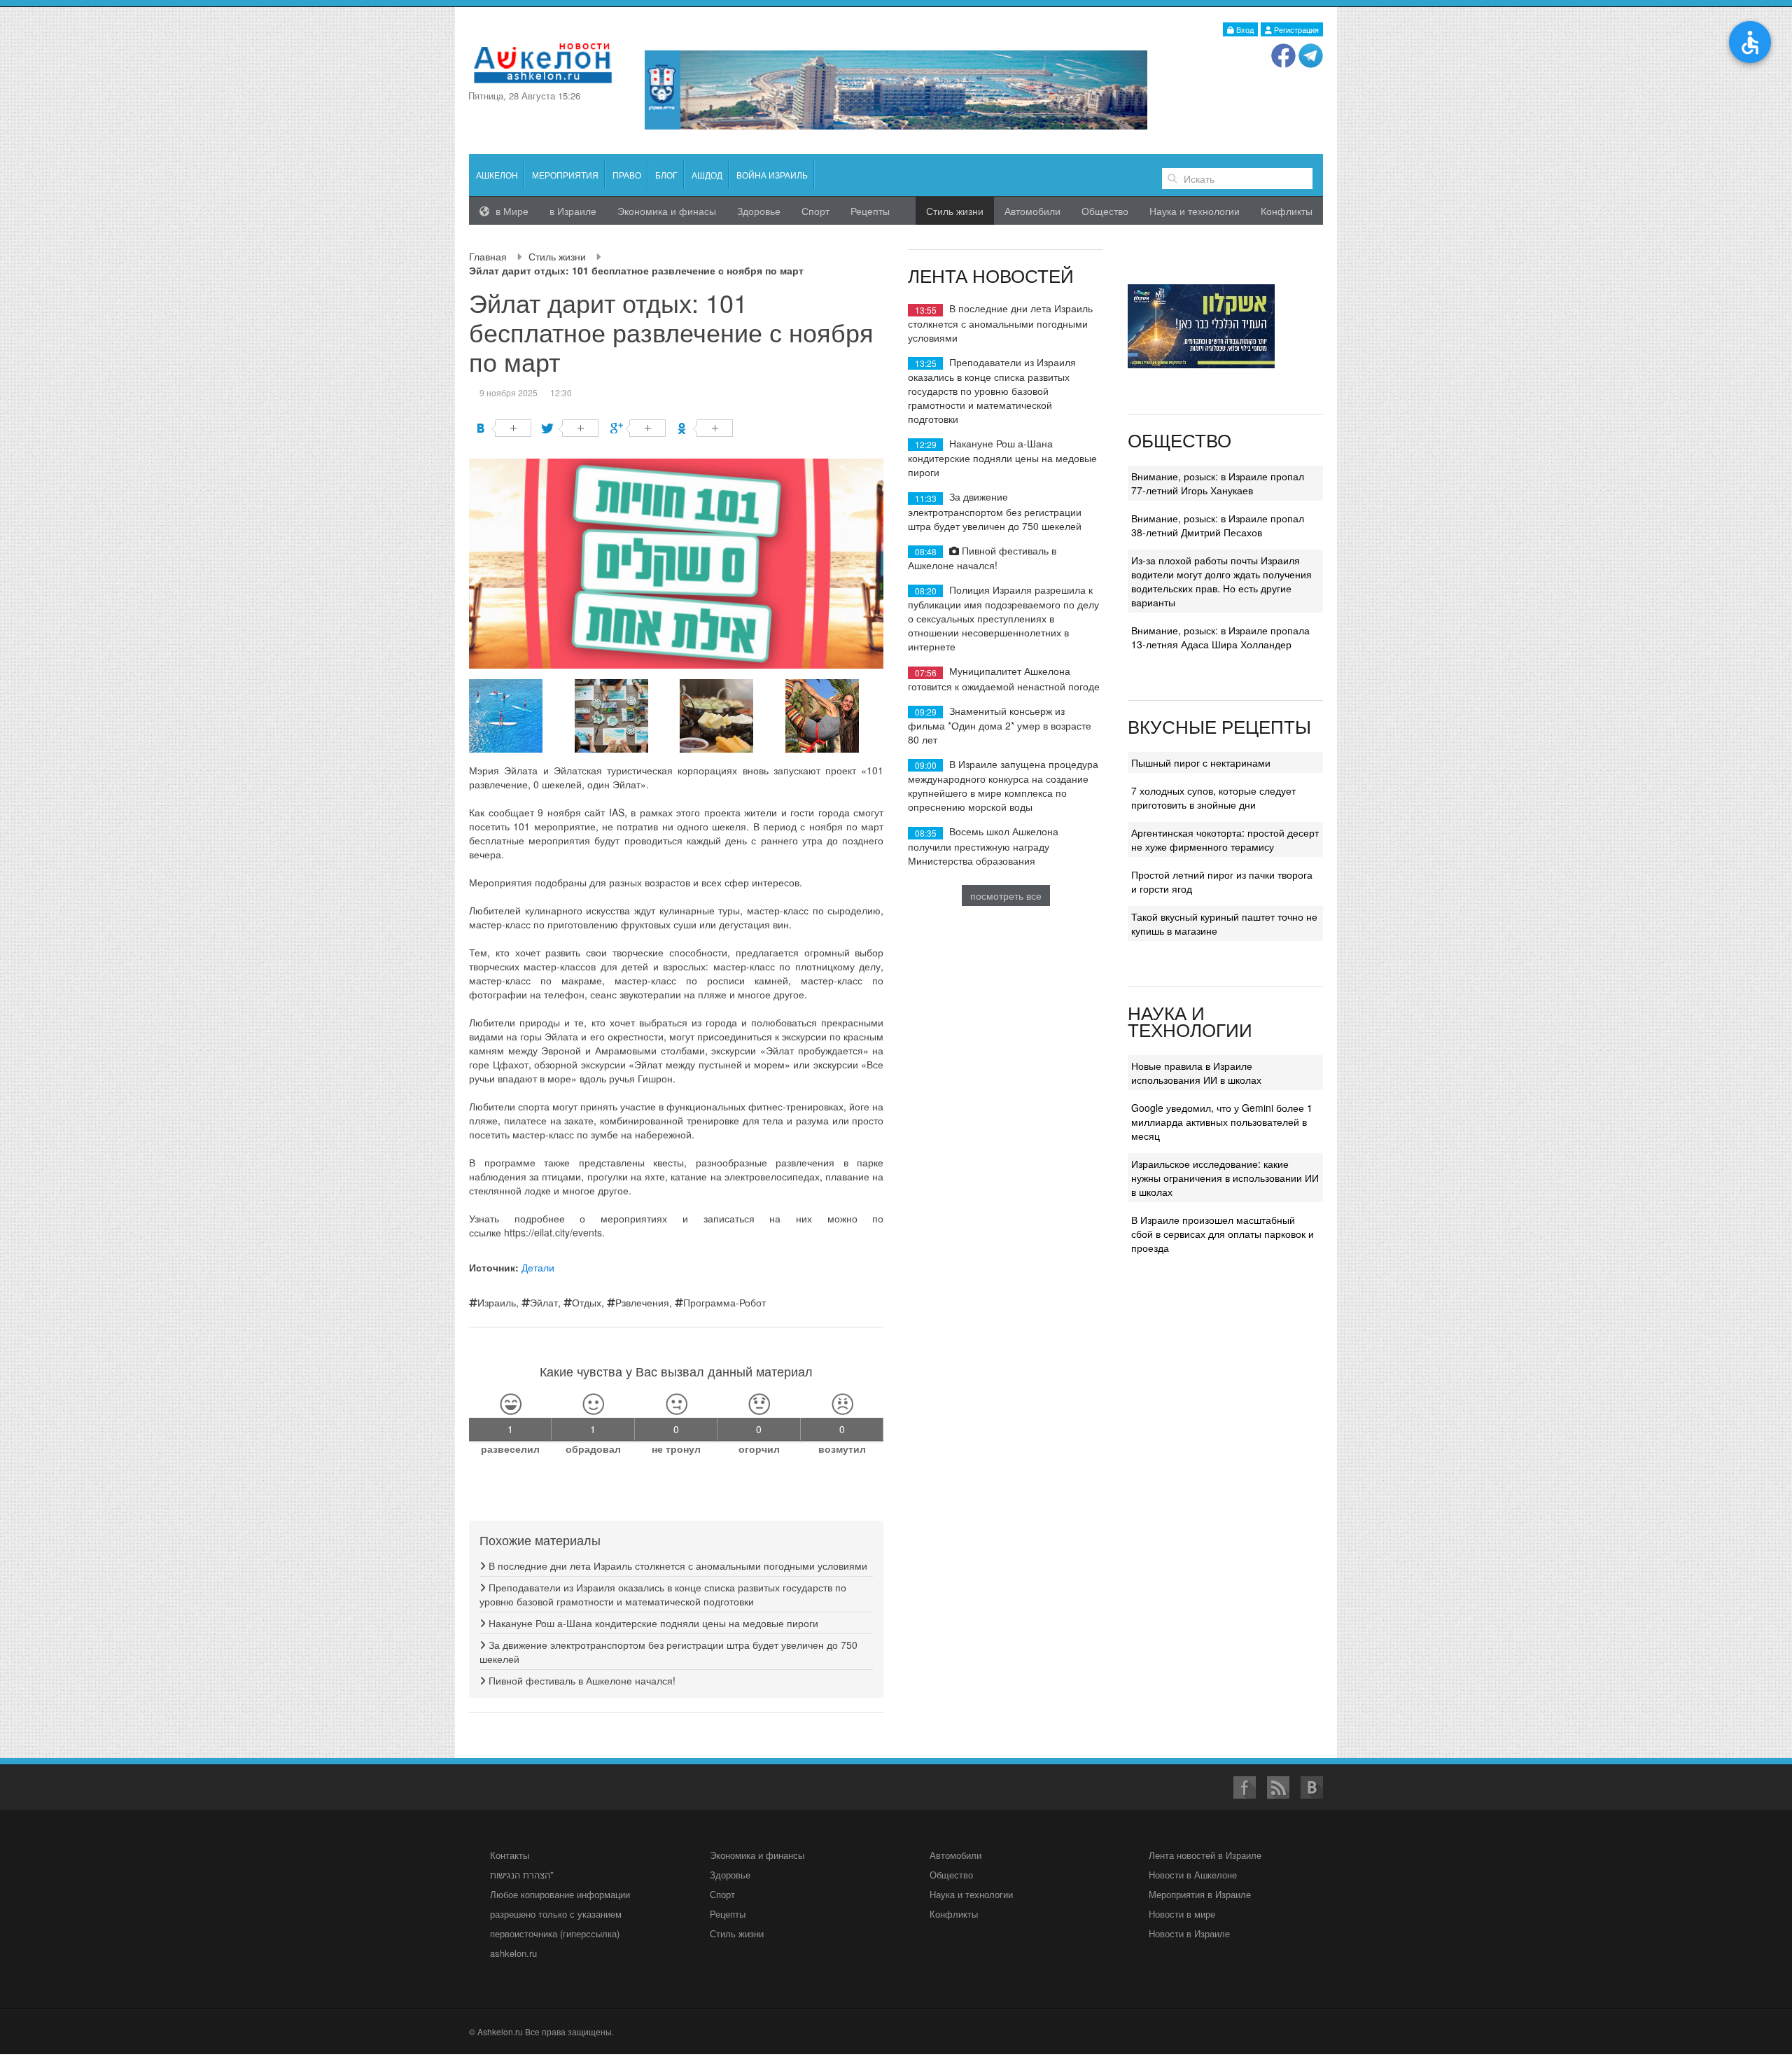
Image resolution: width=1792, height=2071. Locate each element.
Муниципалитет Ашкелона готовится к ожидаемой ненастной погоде (1004, 678)
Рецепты (870, 211)
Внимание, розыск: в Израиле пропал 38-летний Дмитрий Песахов (1218, 525)
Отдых (587, 1302)
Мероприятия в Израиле (1200, 1894)
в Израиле (573, 211)
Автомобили (1032, 211)
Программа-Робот (724, 1302)
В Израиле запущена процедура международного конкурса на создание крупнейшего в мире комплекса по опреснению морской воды (1003, 785)
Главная (488, 256)
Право (627, 175)
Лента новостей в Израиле (1205, 1855)
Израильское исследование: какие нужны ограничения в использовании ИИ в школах (1225, 1178)
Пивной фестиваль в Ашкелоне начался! (581, 1680)
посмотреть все (1006, 895)
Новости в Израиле (1189, 1933)
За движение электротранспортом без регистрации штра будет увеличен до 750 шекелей (995, 511)
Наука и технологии (1195, 211)
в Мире (511, 211)
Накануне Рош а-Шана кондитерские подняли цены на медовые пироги (652, 1623)
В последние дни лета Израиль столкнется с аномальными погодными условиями (677, 1566)
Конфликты (1287, 211)
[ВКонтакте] (504, 428)
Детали (538, 1267)
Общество (1105, 211)
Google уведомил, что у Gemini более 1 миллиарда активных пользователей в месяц (1222, 1122)
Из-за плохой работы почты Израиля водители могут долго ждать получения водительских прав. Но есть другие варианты (1221, 581)
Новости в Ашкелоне (1193, 1875)
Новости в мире (1182, 1914)
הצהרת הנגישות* (522, 1875)
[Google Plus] (638, 428)
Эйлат (544, 1302)
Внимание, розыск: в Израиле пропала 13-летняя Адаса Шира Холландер (1220, 637)
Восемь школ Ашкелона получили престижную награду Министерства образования (983, 845)
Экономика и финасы (667, 211)
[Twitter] (571, 428)
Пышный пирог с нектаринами (1201, 762)
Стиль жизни (557, 256)
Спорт (815, 211)
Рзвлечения (642, 1302)
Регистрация (1295, 29)
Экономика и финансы (757, 1855)
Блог (666, 175)
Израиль (497, 1302)
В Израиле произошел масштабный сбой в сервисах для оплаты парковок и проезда (1223, 1234)
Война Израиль (772, 175)
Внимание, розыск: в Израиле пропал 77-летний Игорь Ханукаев (1218, 483)
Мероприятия (565, 175)
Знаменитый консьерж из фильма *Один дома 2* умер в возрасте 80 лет (1000, 725)
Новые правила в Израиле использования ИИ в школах (1196, 1073)
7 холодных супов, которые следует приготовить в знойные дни (1213, 797)
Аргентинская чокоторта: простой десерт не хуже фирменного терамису (1225, 839)
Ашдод (707, 175)
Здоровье (759, 211)
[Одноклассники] (705, 428)
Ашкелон (497, 175)
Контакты (510, 1855)
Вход (1244, 29)
